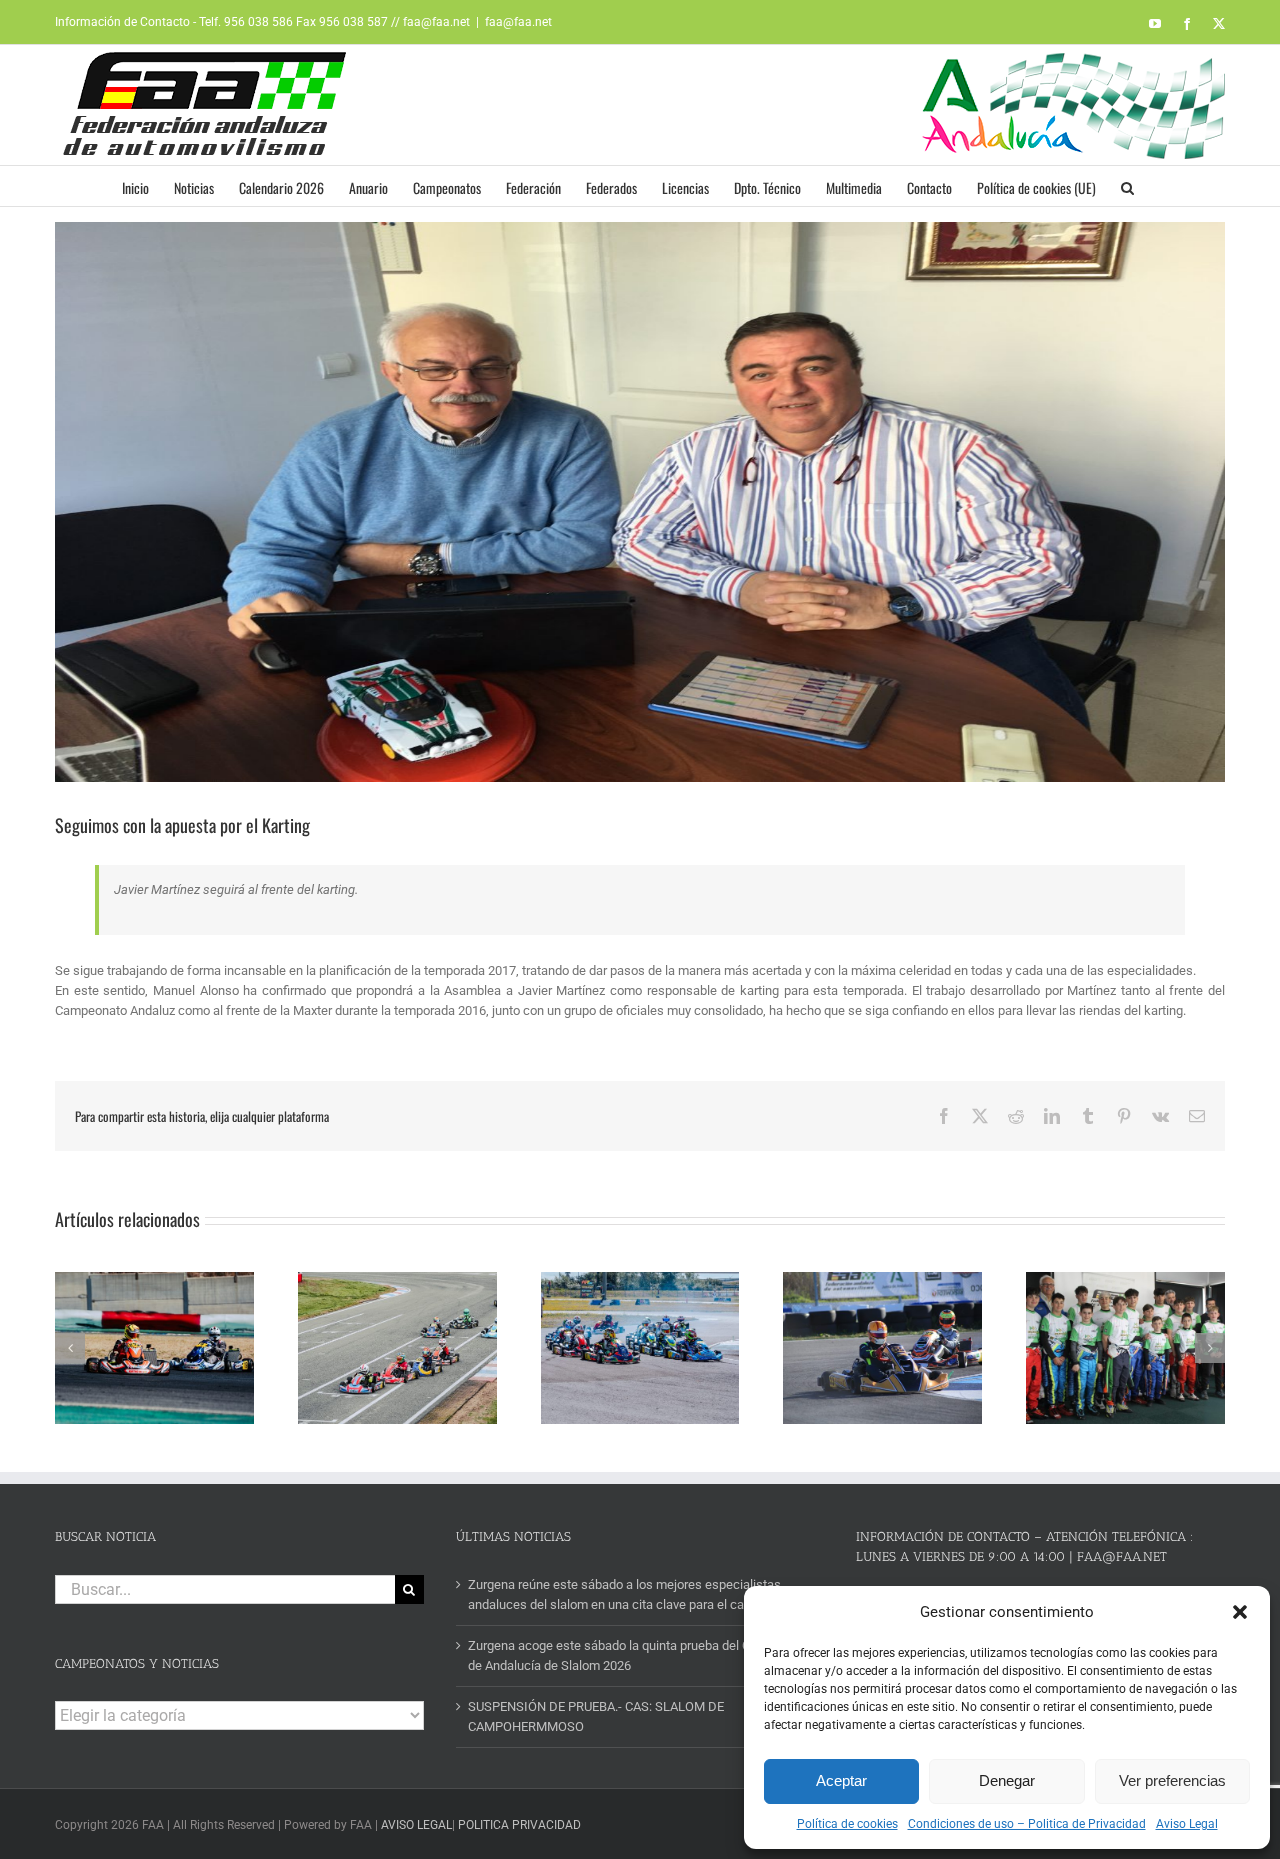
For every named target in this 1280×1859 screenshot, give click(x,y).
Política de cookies (847, 1824)
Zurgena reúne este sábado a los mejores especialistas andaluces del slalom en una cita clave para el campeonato (634, 1594)
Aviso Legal (1187, 1824)
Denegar (1007, 1780)
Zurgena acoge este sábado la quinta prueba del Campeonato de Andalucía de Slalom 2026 (641, 1655)
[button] (1240, 1612)
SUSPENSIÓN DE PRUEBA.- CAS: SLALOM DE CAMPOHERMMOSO (596, 1716)
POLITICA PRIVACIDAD (519, 1825)
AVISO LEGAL (416, 1825)
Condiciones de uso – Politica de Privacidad (1027, 1824)
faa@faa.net (518, 22)
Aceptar (841, 1780)
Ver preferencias (1172, 1780)
